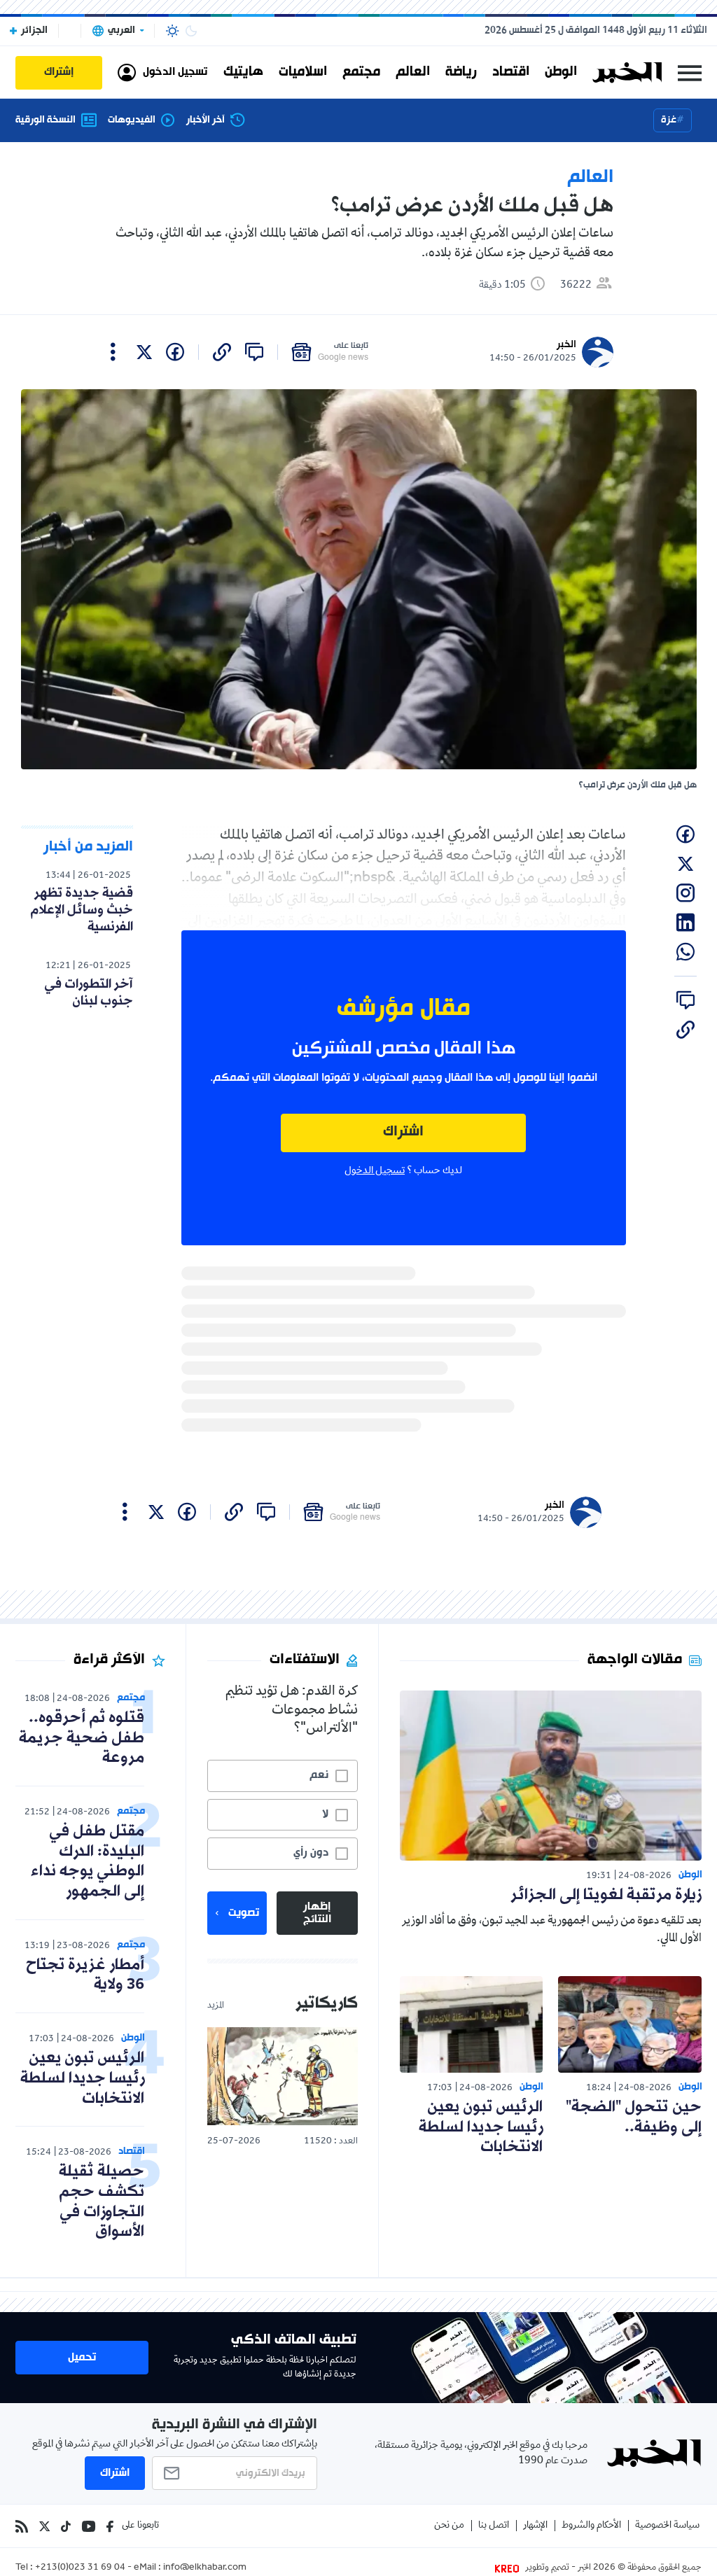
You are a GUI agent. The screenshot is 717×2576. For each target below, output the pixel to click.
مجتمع (361, 72)
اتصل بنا (494, 2526)
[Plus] (113, 352)
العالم (413, 72)
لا (325, 1814)
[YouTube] (89, 2526)
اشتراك (403, 1132)
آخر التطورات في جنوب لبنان (89, 993)
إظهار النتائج (317, 1913)
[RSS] (22, 2526)
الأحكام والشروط (591, 2526)
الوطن (561, 72)
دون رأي (311, 1853)
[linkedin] (685, 923)
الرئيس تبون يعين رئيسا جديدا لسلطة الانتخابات (481, 2128)
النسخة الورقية (46, 120)
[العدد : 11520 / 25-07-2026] (282, 2076)
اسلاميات (303, 72)
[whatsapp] (685, 952)
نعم (319, 1775)
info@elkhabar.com (205, 2568)
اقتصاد (511, 72)
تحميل (82, 2358)
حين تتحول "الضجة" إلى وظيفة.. (634, 2117)
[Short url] (222, 352)
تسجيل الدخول (375, 1171)
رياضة (461, 72)
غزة (669, 120)
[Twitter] (44, 2526)
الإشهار (535, 2526)
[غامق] (191, 31)
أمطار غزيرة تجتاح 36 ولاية (85, 1975)
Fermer (690, 72)
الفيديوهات (132, 120)
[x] (144, 352)
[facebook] (175, 352)
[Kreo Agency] (509, 2568)
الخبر (566, 345)
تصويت (244, 1913)
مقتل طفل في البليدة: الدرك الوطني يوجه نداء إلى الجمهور (88, 1862)
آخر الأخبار (206, 120)
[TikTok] (66, 2526)
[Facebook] (110, 2526)
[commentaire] (254, 352)
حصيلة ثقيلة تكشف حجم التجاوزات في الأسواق (102, 2202)
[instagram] (685, 893)
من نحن (449, 2526)
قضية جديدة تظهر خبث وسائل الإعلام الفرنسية (82, 910)
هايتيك (243, 72)
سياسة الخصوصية (667, 2526)
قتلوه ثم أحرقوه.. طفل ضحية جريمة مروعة (82, 1738)
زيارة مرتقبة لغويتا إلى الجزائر (606, 1895)
